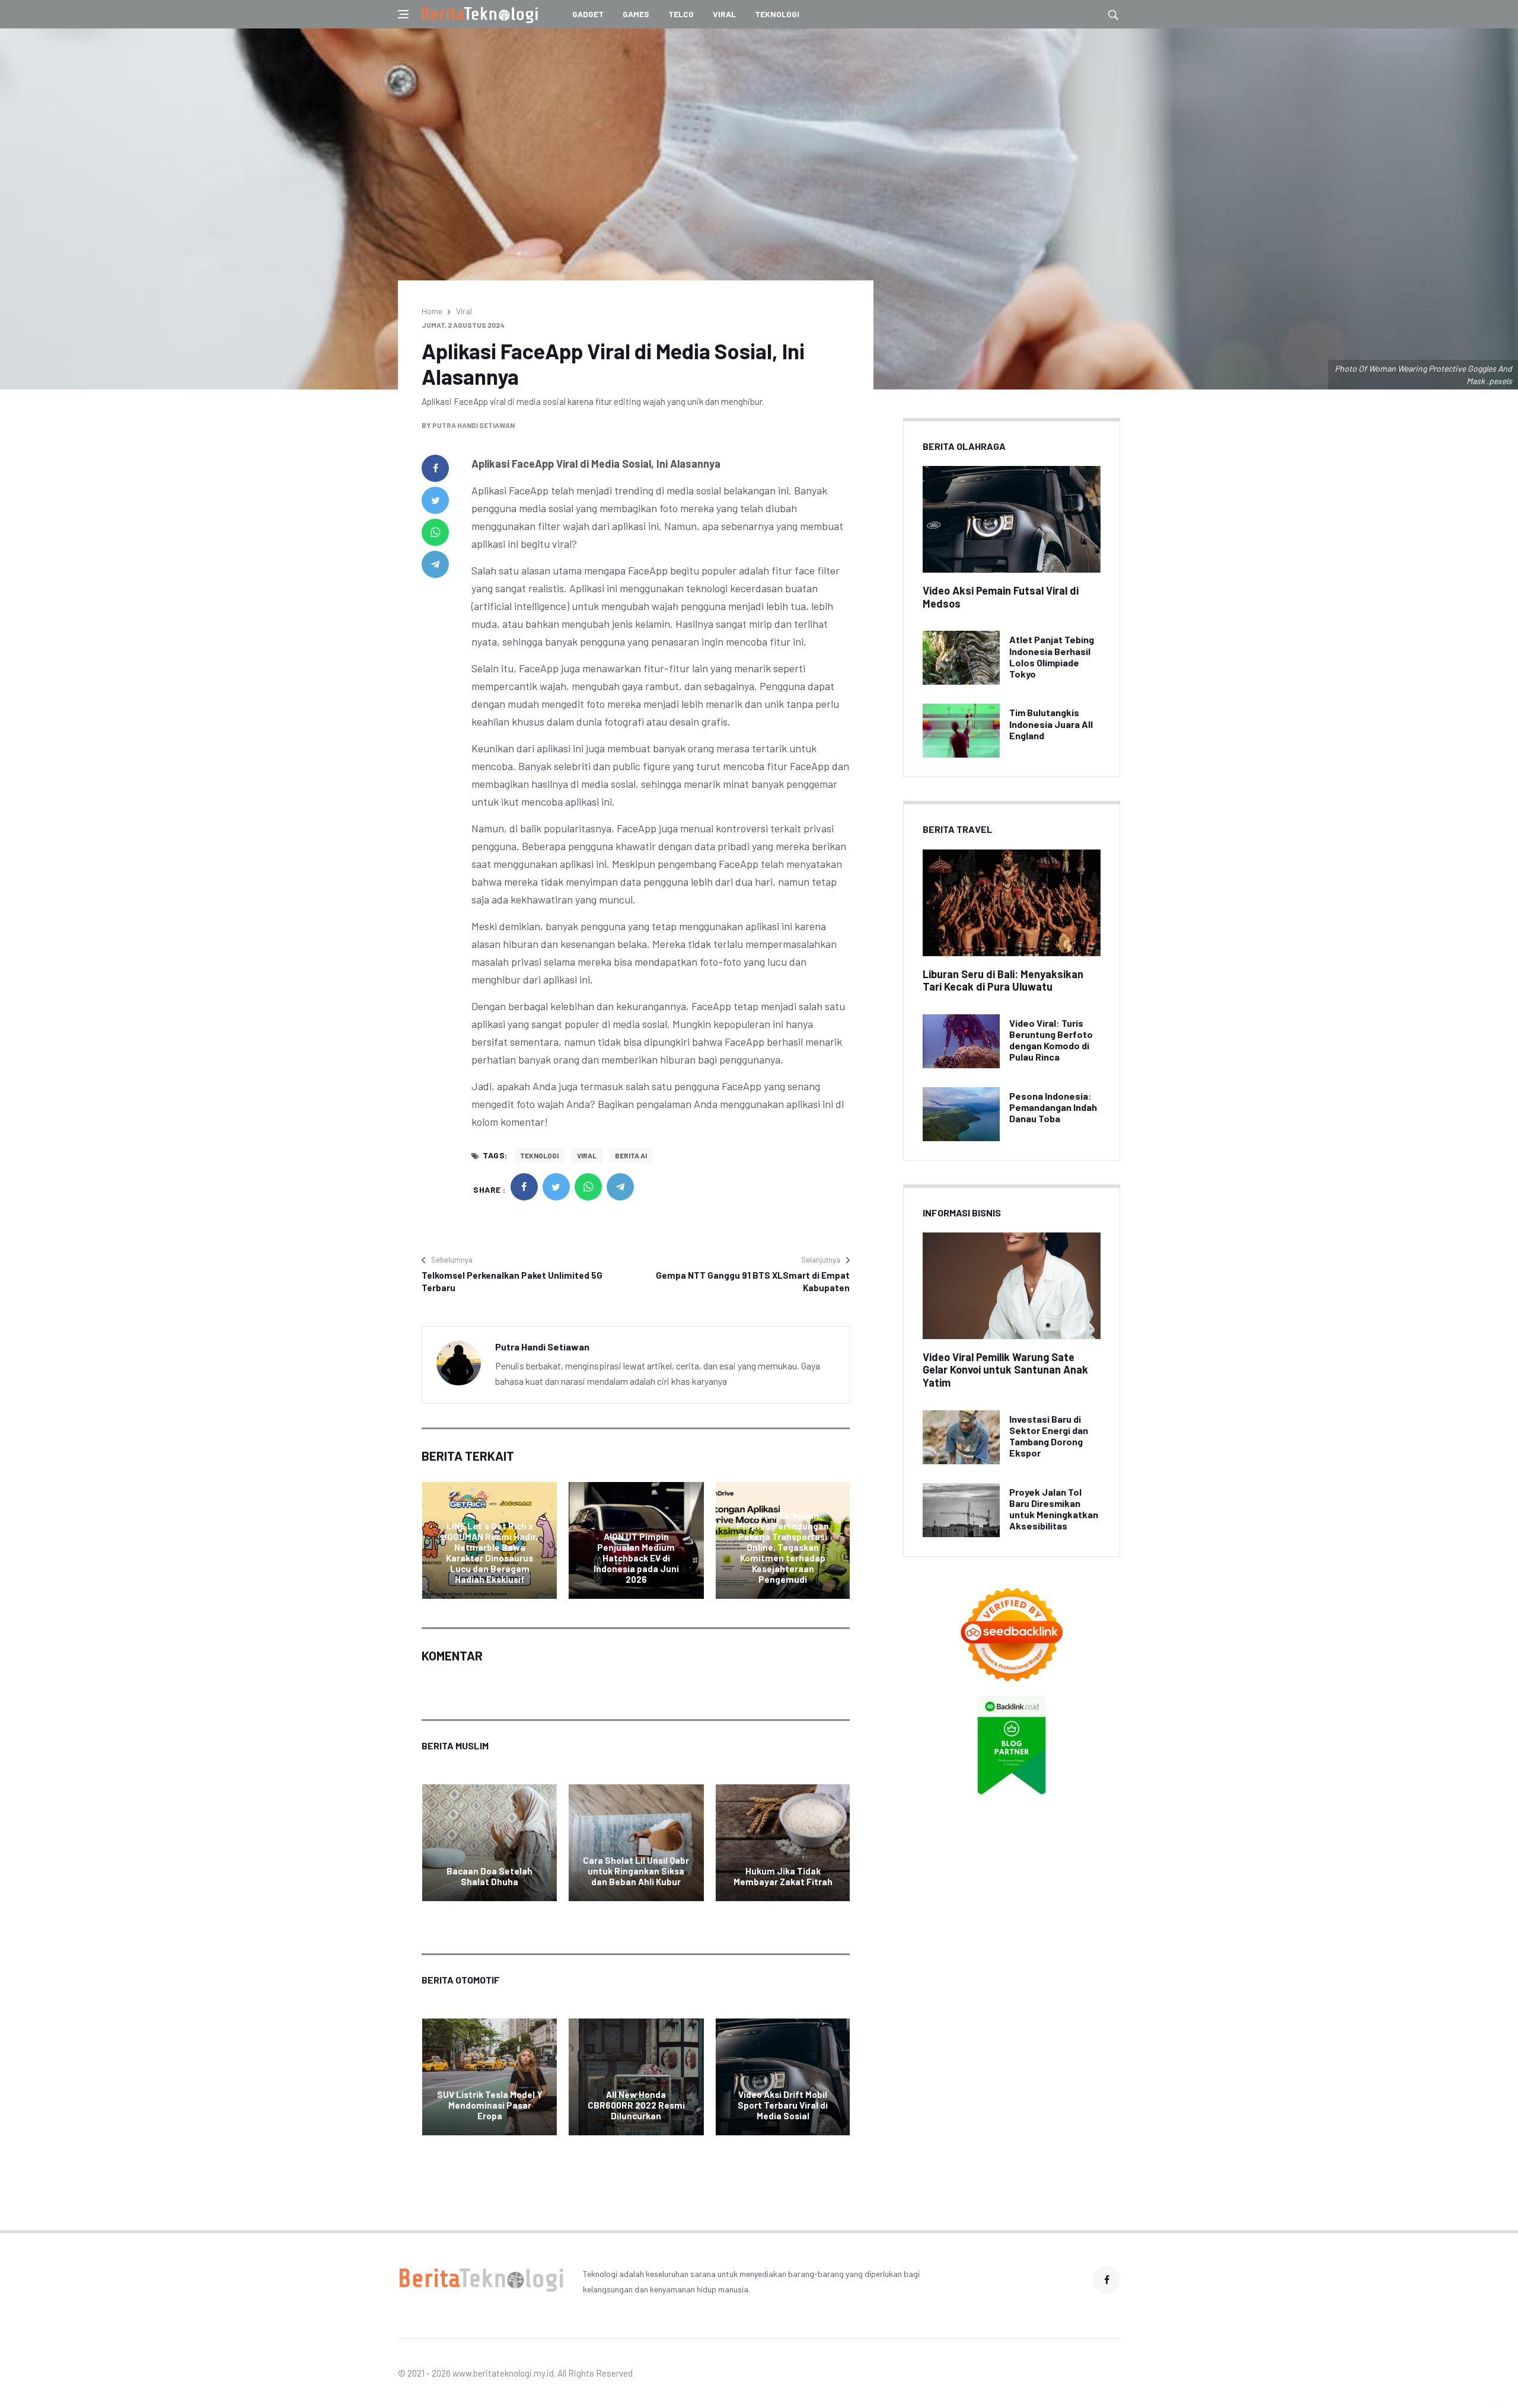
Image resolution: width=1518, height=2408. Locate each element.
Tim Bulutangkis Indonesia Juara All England (1051, 724)
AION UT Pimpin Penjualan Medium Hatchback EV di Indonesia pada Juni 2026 (636, 1558)
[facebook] (435, 468)
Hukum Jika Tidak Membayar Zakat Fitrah (783, 1876)
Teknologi (777, 14)
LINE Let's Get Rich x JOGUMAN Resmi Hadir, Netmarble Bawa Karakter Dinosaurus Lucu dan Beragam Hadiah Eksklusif (489, 1553)
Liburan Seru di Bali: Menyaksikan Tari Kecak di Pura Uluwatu (1003, 981)
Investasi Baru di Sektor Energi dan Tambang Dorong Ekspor (1049, 1436)
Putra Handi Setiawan (473, 425)
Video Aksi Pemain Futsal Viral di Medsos (1001, 597)
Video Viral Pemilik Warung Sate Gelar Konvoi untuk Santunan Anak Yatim (1005, 1370)
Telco (681, 14)
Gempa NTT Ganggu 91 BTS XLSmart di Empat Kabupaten (753, 1281)
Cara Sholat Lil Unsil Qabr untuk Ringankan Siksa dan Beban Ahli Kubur (636, 1871)
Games (636, 14)
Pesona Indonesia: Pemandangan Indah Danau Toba (1053, 1107)
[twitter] (435, 500)
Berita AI (631, 1155)
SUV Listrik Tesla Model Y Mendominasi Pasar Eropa (490, 2105)
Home (432, 311)
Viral (724, 14)
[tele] (435, 564)
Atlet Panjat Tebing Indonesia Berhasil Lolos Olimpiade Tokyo (1052, 657)
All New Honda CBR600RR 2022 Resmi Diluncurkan (636, 2105)
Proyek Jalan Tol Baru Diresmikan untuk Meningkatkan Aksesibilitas (1054, 1509)
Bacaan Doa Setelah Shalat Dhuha (489, 1876)
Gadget (588, 14)
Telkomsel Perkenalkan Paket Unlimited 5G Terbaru (512, 1281)
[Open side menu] (403, 14)
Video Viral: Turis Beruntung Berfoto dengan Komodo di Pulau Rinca (1051, 1040)
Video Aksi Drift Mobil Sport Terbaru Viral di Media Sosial (783, 2105)
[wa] (435, 532)
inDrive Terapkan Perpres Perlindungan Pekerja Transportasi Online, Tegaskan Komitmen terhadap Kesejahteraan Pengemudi (783, 1547)
